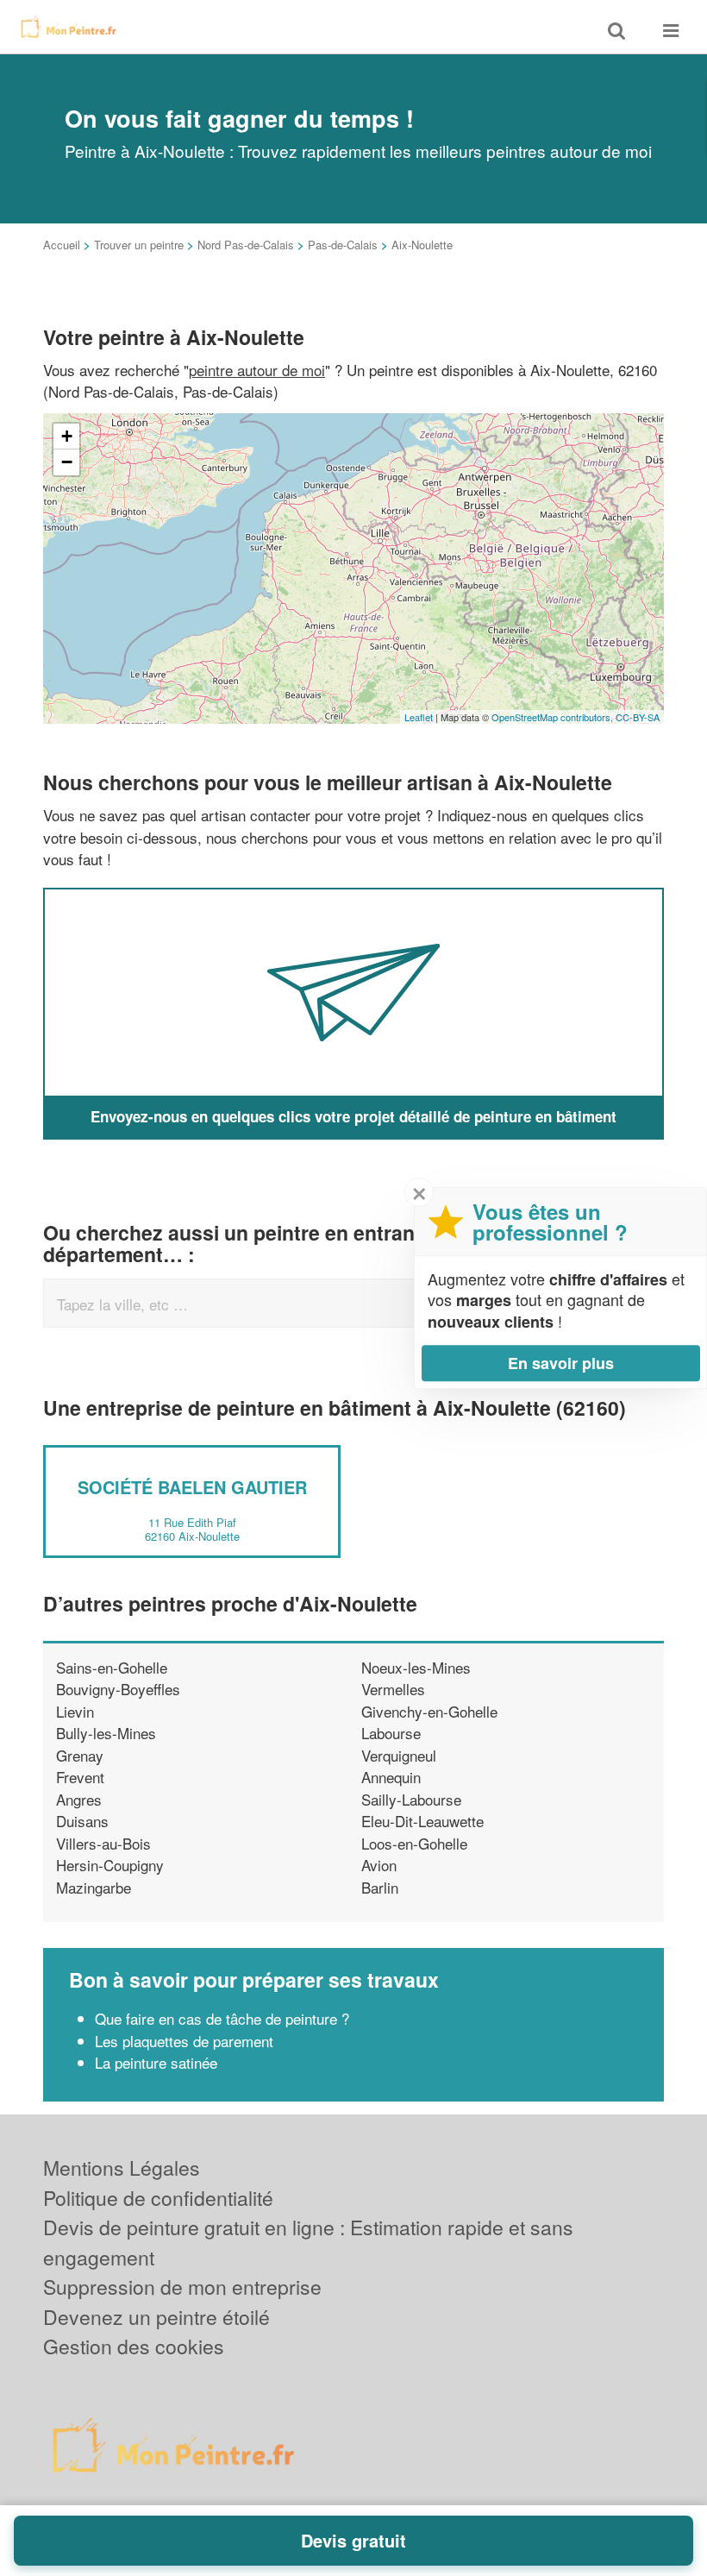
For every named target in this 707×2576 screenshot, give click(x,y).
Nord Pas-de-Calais (246, 245)
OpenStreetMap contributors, (554, 717)
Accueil (62, 245)
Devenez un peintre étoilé (156, 2317)
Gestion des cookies (134, 2346)
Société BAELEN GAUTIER (192, 1487)
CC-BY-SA (638, 717)
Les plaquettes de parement (186, 2041)
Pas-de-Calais (343, 245)
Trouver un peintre (139, 245)
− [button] (67, 462)
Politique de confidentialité (158, 2198)
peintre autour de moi (257, 370)
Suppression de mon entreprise (182, 2287)
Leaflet (419, 717)
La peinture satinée (156, 2062)
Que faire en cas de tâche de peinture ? (222, 2018)
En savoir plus (561, 1363)
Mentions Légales (122, 2168)
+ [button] (67, 436)
